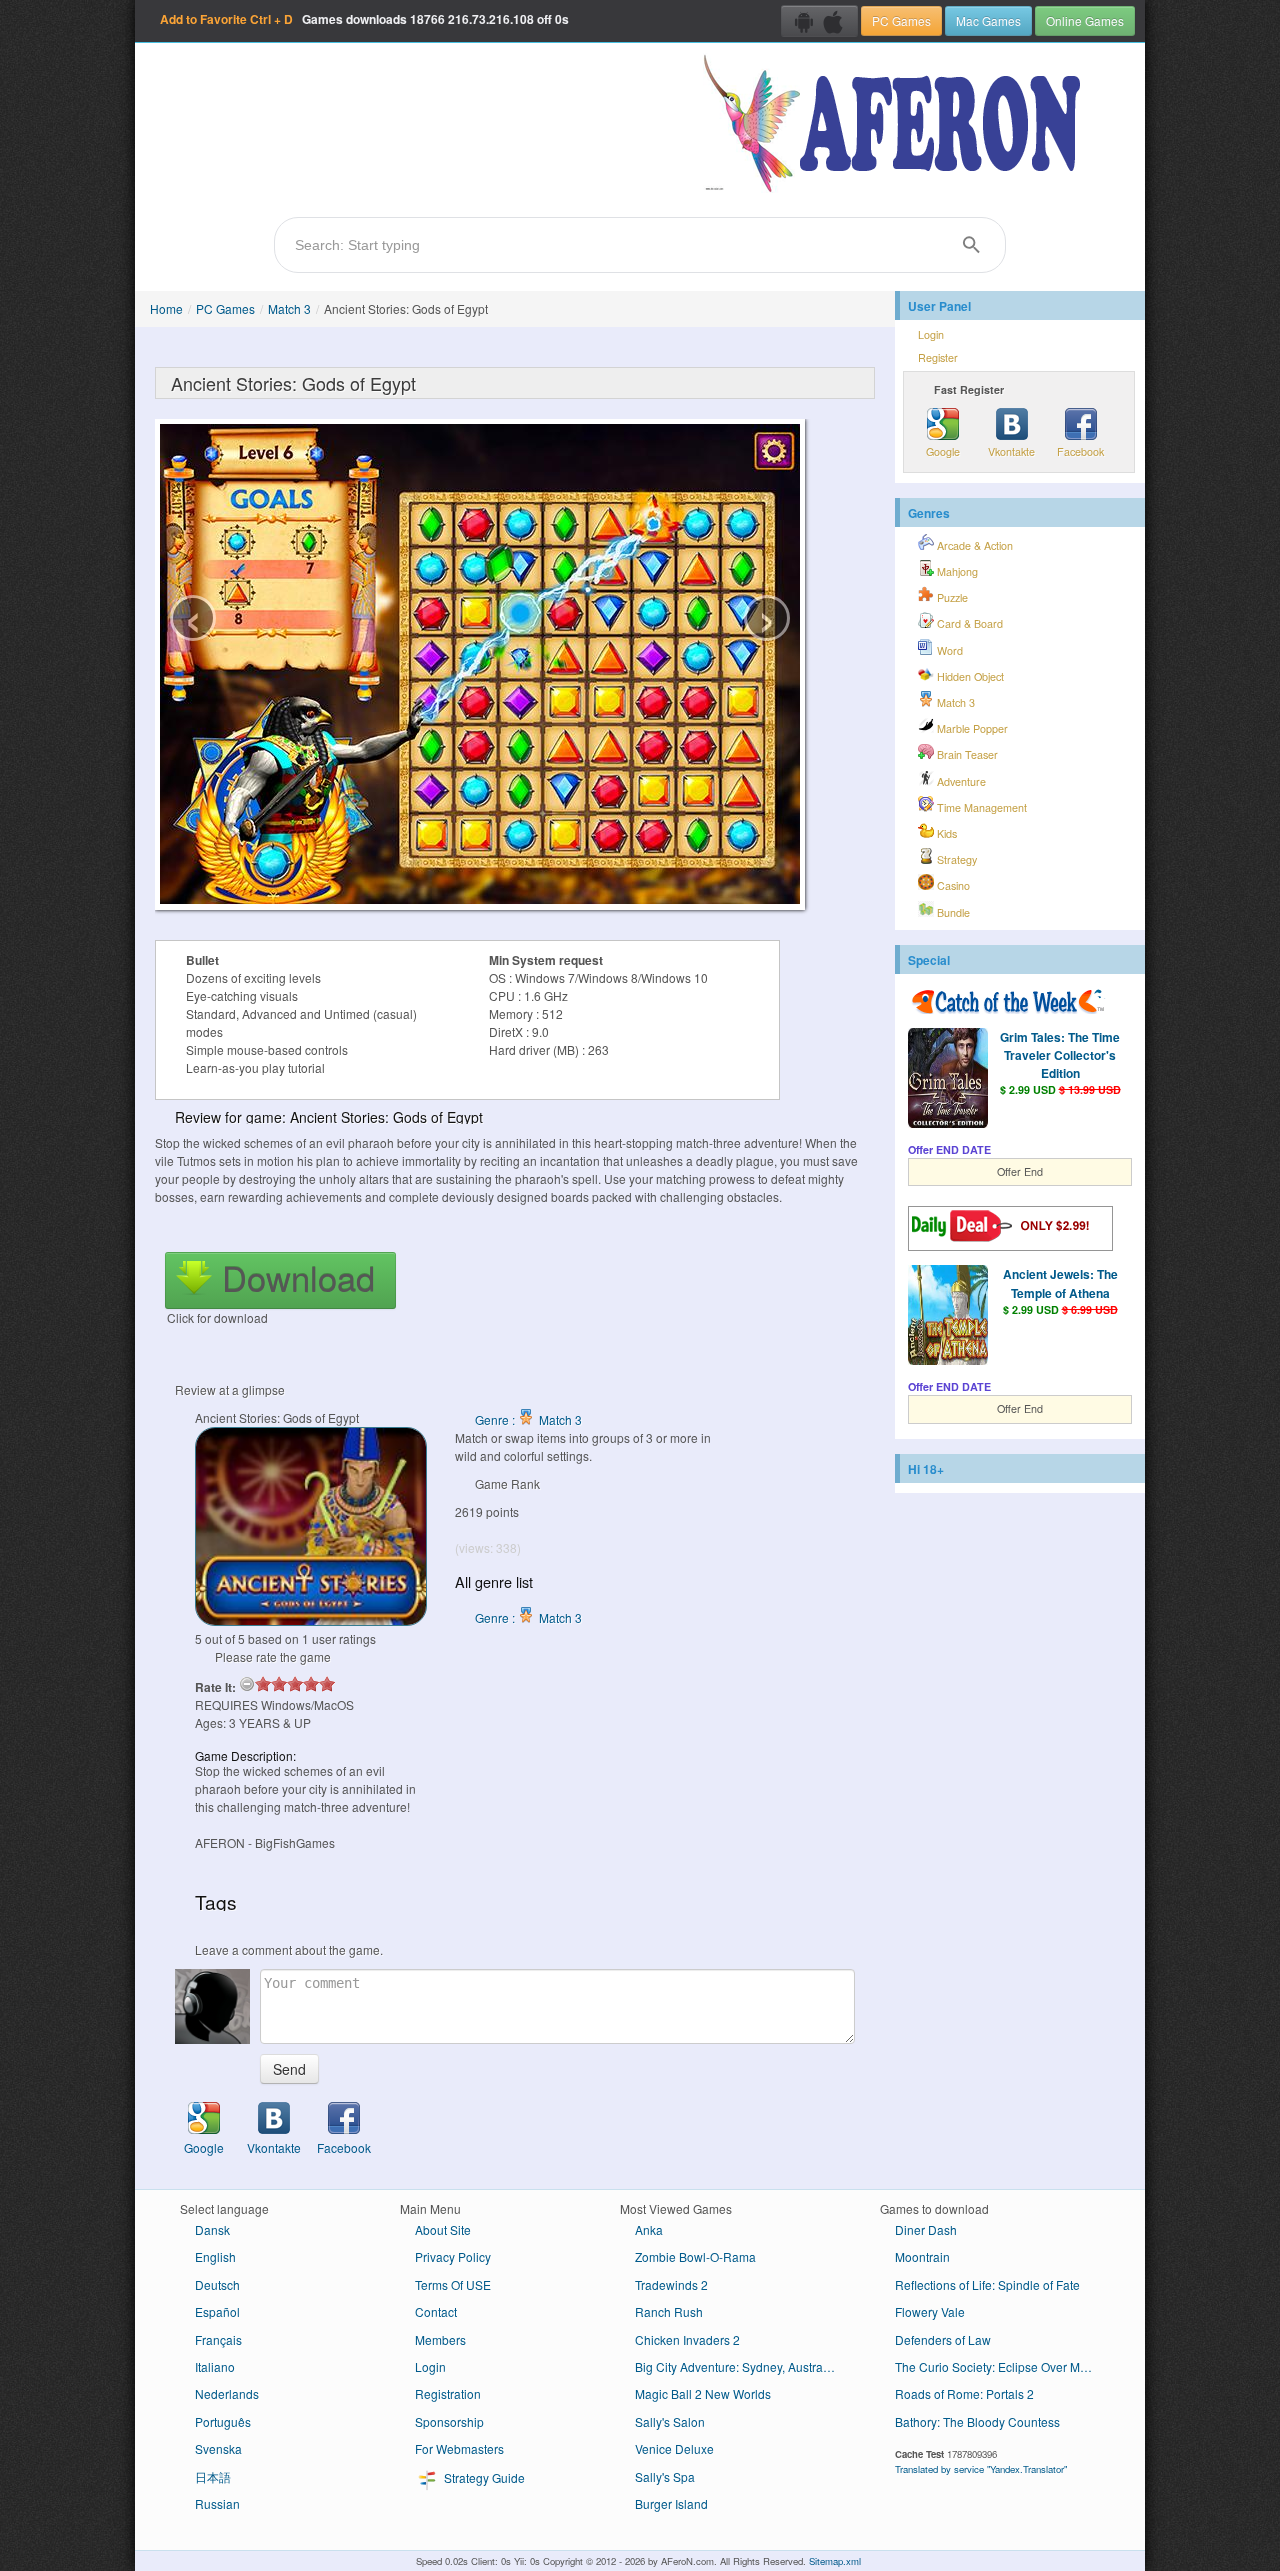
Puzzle (951, 597)
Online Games (1085, 20)
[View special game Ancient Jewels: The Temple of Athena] (948, 1317)
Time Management (980, 807)
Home (166, 308)
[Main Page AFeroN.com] (896, 125)
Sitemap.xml (835, 2561)
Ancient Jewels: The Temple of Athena (1060, 1283)
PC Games (901, 20)
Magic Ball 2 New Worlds (703, 2393)
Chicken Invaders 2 (687, 2339)
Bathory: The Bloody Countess (977, 2421)
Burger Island (671, 2503)
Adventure (960, 781)
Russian (217, 2503)
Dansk (212, 2229)
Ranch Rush (669, 2311)
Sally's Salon (670, 2421)
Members (440, 2339)
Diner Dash (926, 2229)
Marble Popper (971, 728)
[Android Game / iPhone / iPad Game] (819, 21)
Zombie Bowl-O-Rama (695, 2256)
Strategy (955, 859)
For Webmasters (459, 2448)
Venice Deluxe (674, 2448)
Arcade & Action (973, 545)
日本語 (213, 2476)
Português (223, 2421)
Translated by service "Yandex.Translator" (981, 2469)
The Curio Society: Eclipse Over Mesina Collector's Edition (1002, 2366)
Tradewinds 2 (671, 2284)
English (215, 2256)
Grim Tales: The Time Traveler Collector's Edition (1060, 1055)
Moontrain (922, 2256)
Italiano (215, 2366)
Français (218, 2339)
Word (948, 650)
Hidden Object (969, 676)
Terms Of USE (453, 2284)
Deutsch (217, 2284)
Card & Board (968, 623)
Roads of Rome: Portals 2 (964, 2393)
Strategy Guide (483, 2477)
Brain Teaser (966, 754)
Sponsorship (449, 2421)
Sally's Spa (665, 2476)
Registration (448, 2393)
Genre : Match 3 (528, 1419)
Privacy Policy (453, 2256)
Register (938, 357)
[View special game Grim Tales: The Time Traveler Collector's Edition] (948, 1080)
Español (217, 2311)
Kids (945, 833)
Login (931, 334)
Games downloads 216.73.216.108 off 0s (364, 19)
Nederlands (227, 2393)
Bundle (952, 912)
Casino (952, 885)
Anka (649, 2229)
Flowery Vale (930, 2311)
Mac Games (988, 20)
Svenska (218, 2448)
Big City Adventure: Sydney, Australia (735, 2366)
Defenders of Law (943, 2339)
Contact (436, 2311)
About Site (443, 2229)
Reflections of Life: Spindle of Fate (987, 2284)
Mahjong (956, 571)
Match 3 (289, 308)
